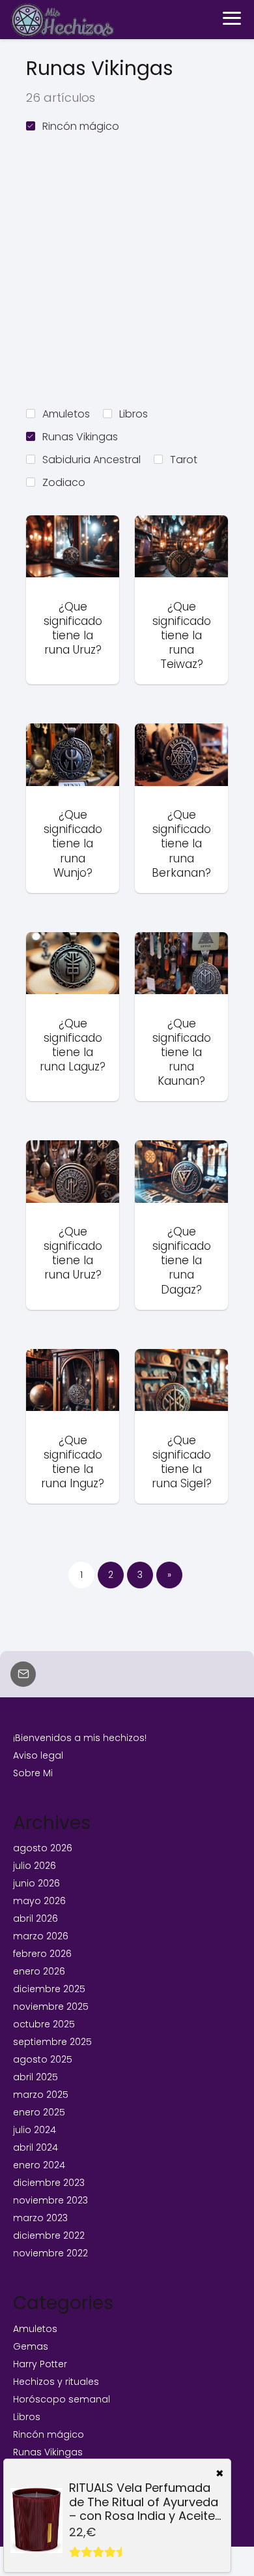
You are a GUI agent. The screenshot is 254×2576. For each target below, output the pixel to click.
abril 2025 (35, 2077)
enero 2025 (39, 2112)
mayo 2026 (39, 1901)
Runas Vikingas (80, 437)
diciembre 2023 (49, 2183)
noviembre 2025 (51, 2007)
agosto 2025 (43, 2059)
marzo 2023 (40, 2218)
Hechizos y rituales (56, 2382)
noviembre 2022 (50, 2253)
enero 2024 (39, 2165)
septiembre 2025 (52, 2042)
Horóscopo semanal (62, 2399)
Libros (134, 414)
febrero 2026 (42, 1954)
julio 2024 (35, 2130)
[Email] (23, 1674)
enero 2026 (39, 1971)
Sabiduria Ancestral (92, 460)
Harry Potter (40, 2364)
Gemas (31, 2346)
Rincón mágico (81, 126)
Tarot (184, 460)
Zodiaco (64, 482)
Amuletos (66, 414)
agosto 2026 (43, 1848)
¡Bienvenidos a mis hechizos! (80, 1738)
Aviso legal (38, 1755)
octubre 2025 (44, 2024)
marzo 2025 (41, 2095)
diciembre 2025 (49, 1989)
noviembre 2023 (50, 2200)
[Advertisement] (127, 268)
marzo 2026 (41, 1936)
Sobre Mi (33, 1773)
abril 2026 (35, 1918)
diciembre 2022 (49, 2235)
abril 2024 (35, 2147)
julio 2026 (35, 1866)
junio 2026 (36, 1883)
